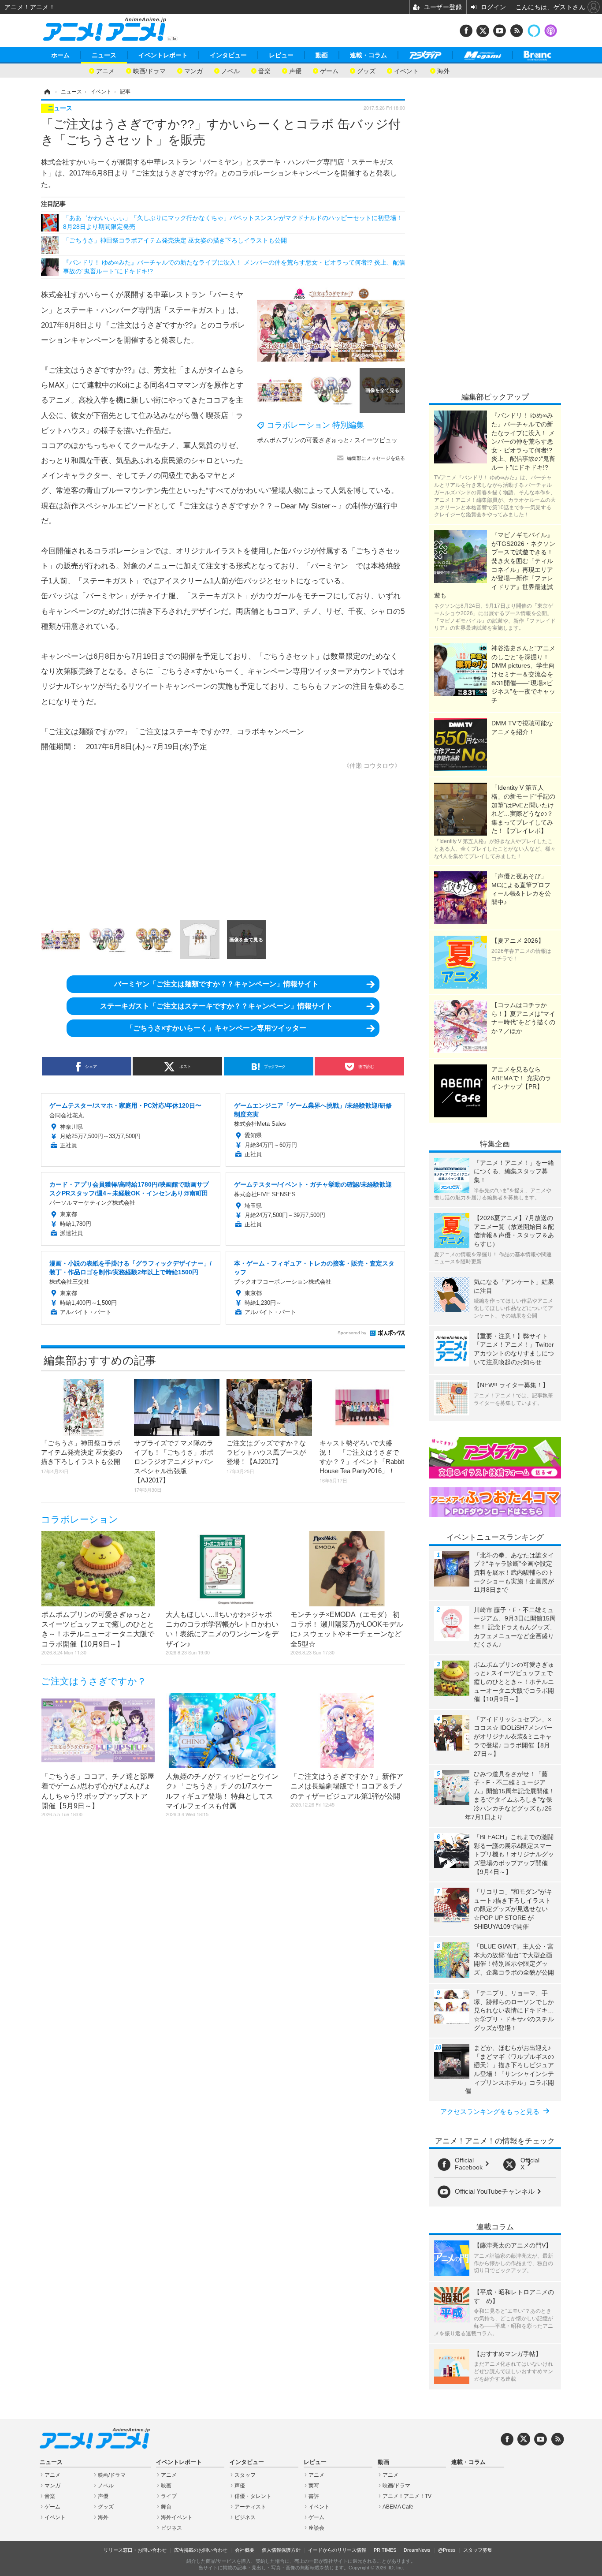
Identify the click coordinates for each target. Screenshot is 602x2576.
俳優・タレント (253, 2496)
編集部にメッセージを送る (376, 458)
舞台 (166, 2507)
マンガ (193, 70)
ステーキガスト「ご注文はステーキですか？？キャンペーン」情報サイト (216, 1006)
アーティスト (250, 2507)
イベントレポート (163, 55)
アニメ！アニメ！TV (407, 2496)
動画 (322, 55)
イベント (406, 70)
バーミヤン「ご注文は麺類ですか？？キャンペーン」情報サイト (216, 984)
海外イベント (177, 2517)
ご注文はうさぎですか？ (94, 1681)
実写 (314, 2486)
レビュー (281, 55)
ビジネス (171, 2528)
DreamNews (417, 2550)
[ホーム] (47, 92)
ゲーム (329, 70)
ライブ (169, 2496)
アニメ (105, 70)
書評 (314, 2496)
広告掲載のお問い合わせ (201, 2550)
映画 (166, 2486)
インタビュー (228, 55)
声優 (295, 70)
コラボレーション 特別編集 (315, 425)
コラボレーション (80, 1519)
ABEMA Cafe (398, 2507)
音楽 (264, 70)
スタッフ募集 (478, 2550)
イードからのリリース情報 (337, 2550)
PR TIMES (385, 2550)
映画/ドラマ (149, 70)
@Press (447, 2550)
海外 (443, 70)
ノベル (230, 70)
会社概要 (245, 2550)
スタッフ (245, 2475)
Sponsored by (352, 1333)
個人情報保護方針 (281, 2550)
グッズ (366, 70)
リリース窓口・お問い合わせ (135, 2550)
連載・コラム (368, 55)
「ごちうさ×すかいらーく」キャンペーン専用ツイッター (216, 1028)
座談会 (316, 2528)
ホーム (60, 55)
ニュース (104, 55)
